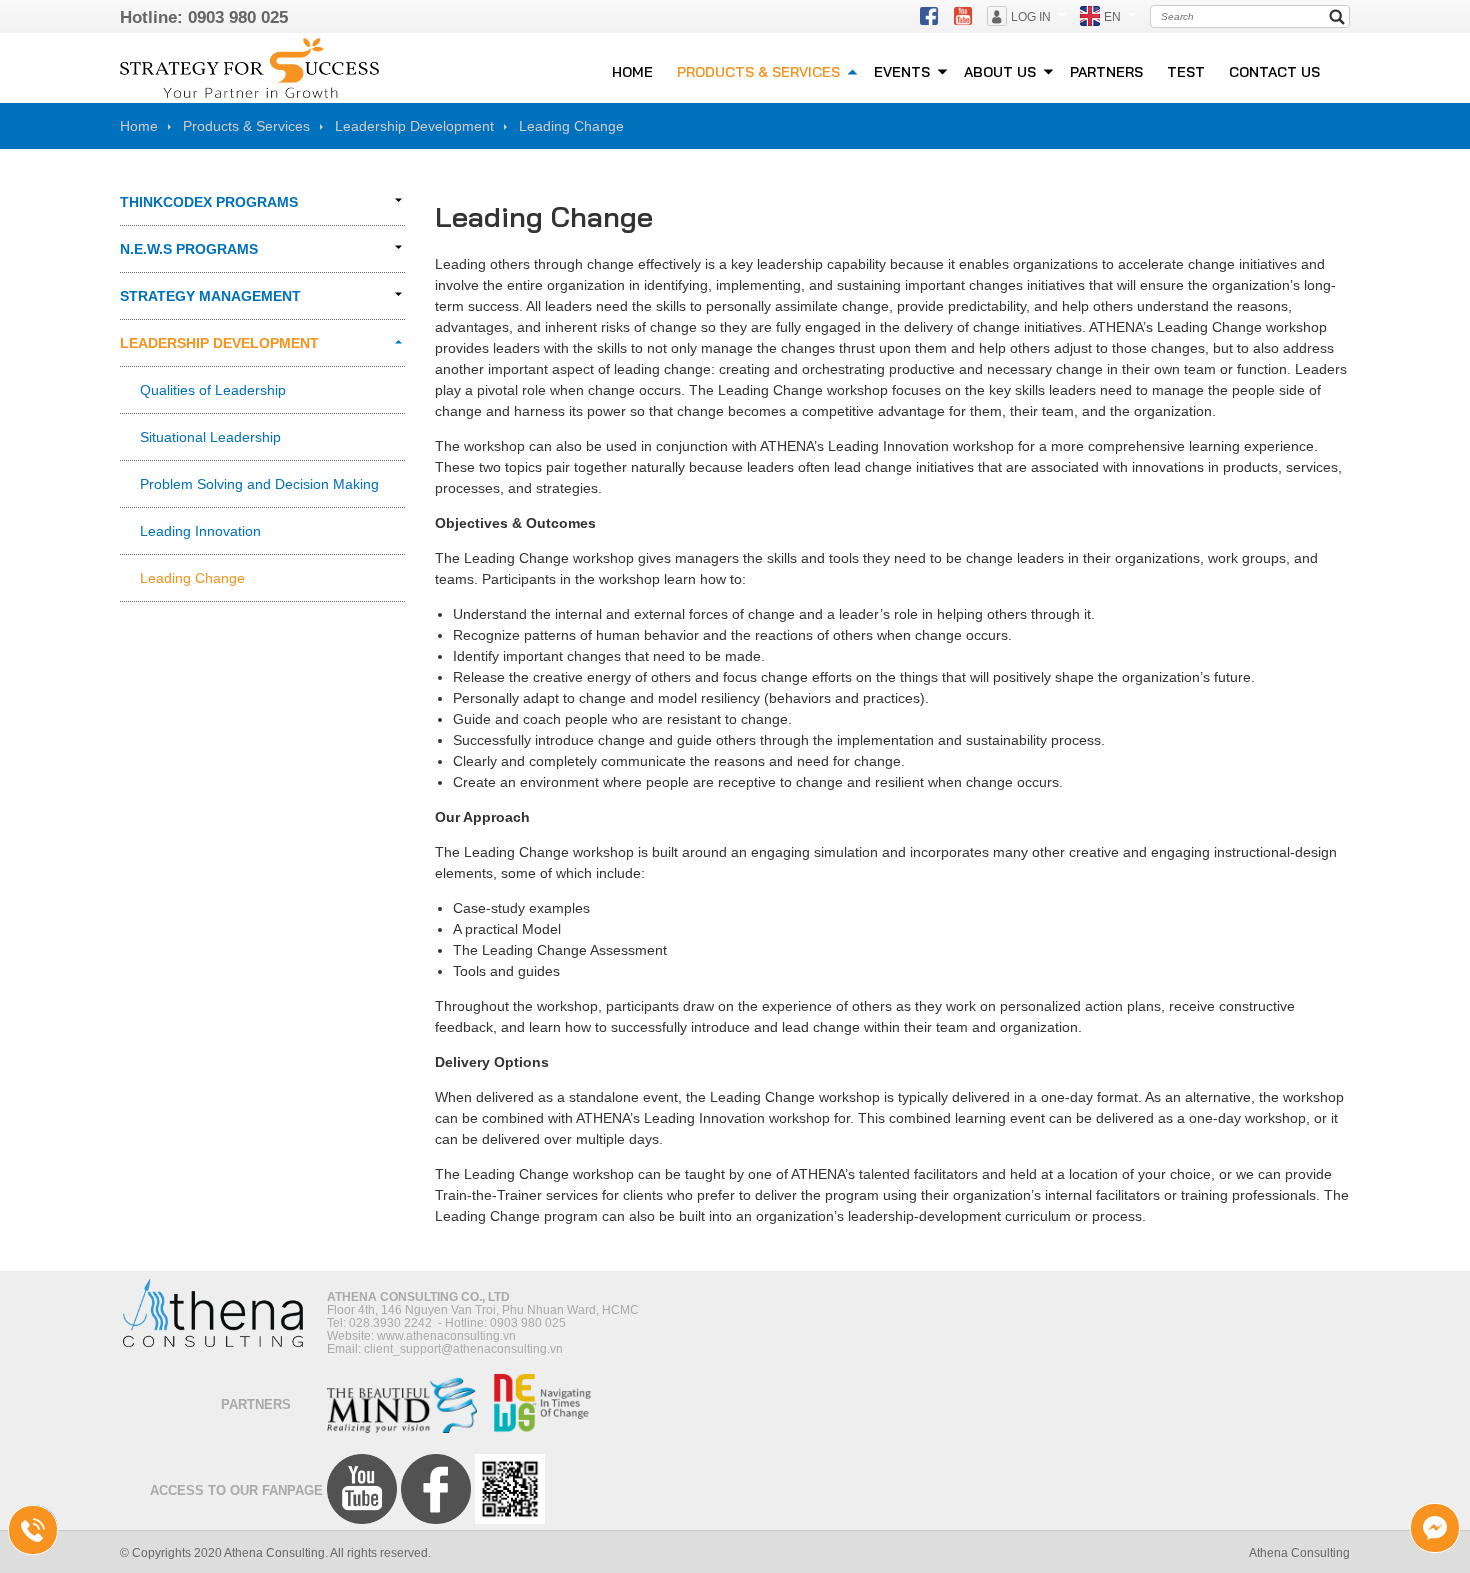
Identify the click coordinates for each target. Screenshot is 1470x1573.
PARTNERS (1106, 72)
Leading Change (571, 126)
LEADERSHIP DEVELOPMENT (219, 343)
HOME (632, 72)
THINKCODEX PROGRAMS (209, 202)
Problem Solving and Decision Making (259, 484)
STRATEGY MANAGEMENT (210, 296)
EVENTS (902, 72)
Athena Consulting (1299, 1552)
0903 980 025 (238, 17)
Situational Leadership (210, 437)
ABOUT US (1000, 72)
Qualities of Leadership (213, 390)
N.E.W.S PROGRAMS (189, 249)
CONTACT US (1274, 72)
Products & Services (246, 126)
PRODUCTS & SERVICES (758, 72)
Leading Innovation (200, 531)
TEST (1186, 72)
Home (139, 126)
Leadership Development (414, 126)
